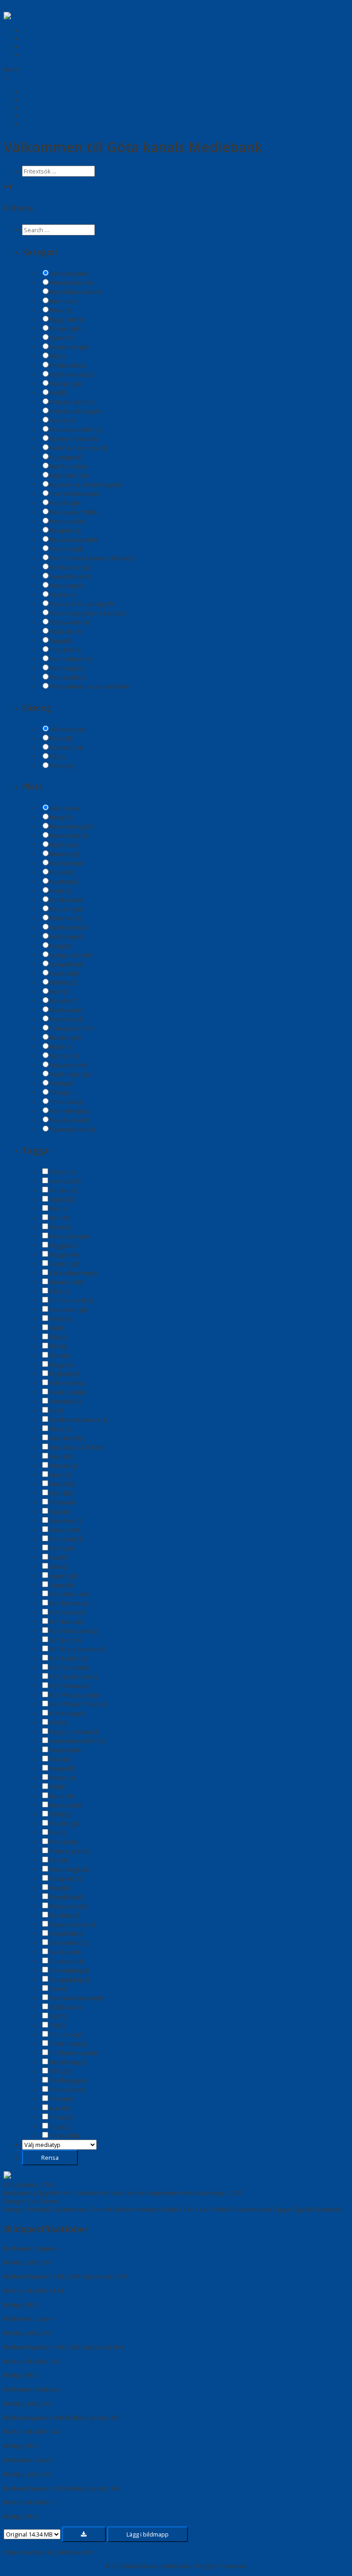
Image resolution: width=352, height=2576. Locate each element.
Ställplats (66, 631)
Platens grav (69, 1851)
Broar (61, 310)
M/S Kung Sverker (77, 1649)
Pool (59, 1860)
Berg (61, 817)
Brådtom (65, 845)
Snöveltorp (68, 1065)
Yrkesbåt (65, 2136)
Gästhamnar (71, 374)
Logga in (38, 55)
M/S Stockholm (73, 1677)
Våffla (60, 2071)
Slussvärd (66, 1961)
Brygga (63, 1245)
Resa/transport (74, 540)
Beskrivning (20, 2193)
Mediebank (43, 30)
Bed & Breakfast (75, 292)
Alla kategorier (70, 273)
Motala (64, 1001)
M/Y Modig (67, 1713)
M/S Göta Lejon (74, 1631)
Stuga (61, 641)
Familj (60, 1319)
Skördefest (68, 1943)
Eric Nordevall (71, 1300)
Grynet (62, 420)
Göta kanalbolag (75, 411)
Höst (61, 738)
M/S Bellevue (71, 1603)
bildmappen (111, 2552)
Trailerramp (69, 2044)
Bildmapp (42, 39)
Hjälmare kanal (73, 439)
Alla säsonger (69, 729)
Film (58, 1346)
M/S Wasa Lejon (75, 1695)
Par (57, 1833)
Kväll (59, 1557)
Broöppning (69, 1236)
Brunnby (65, 854)
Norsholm (67, 1019)
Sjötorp (65, 1056)
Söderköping (71, 1074)
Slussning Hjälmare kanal (88, 613)
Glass (60, 1429)
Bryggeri (64, 1255)
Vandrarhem (70, 659)
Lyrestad (65, 973)
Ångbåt (63, 1199)
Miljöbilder (69, 475)
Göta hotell (68, 1438)
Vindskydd (68, 677)
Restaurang (69, 1906)
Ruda (60, 1047)
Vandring (67, 668)
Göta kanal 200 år (76, 1447)
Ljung (60, 946)
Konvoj (62, 1548)
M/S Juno (65, 1640)
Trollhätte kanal (74, 2053)
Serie (191, 2209)
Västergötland (72, 1129)
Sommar (66, 747)
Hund (60, 1475)
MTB (59, 1787)
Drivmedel (67, 1282)
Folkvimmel (68, 1383)
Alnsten (63, 1190)
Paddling (65, 503)
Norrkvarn (67, 1010)
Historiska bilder (76, 429)
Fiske (60, 1355)
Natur (62, 1796)
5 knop (62, 1172)
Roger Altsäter (72, 1924)
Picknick (64, 1842)
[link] (38, 91)
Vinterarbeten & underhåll (89, 686)
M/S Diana (67, 1622)
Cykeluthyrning (73, 1273)
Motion (62, 1778)
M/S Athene (69, 1594)
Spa (58, 1989)
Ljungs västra (71, 955)
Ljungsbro (67, 964)
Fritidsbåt (67, 365)
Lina (58, 1567)
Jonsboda (66, 900)
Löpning (64, 1576)
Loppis (62, 1585)
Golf (59, 393)
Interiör (63, 1502)
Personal (67, 521)
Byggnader (68, 319)
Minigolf (64, 1768)
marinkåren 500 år (77, 1741)
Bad (58, 1209)
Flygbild (64, 1374)
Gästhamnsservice (78, 1420)
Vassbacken (70, 1120)
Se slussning (71, 567)
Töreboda (67, 1102)
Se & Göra (67, 549)
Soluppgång (69, 1979)
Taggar (282, 2209)
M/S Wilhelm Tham (78, 1704)
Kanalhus (65, 1521)
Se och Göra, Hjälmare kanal (91, 558)
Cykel (62, 338)
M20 (58, 1723)
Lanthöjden (69, 927)
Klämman (66, 918)
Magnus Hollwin (74, 1732)
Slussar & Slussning (82, 604)
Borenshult (69, 836)
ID (6, 2185)
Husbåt (63, 1484)
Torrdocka (67, 2035)
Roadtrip (64, 1915)
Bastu (60, 1227)
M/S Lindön (68, 1658)
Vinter (61, 766)
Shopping (66, 585)
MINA (60, 1759)
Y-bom (61, 2117)
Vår (58, 757)
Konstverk (66, 1539)
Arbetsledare (71, 283)
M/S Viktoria (69, 1686)
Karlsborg (66, 909)
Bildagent (42, 47)
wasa (60, 2108)
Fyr (57, 1411)
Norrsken (66, 1805)
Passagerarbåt (73, 512)
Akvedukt (66, 1181)
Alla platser (65, 808)
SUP (58, 2016)
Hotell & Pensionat (79, 448)
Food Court (68, 1392)
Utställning (67, 2062)
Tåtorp (62, 1093)
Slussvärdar (69, 622)
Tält (58, 2025)
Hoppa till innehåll (28, 8)
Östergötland (71, 1028)
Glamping (66, 384)
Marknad (65, 1750)
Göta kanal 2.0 (72, 402)
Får (57, 356)
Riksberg (65, 1037)
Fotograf (15, 2201)
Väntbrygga (68, 2080)
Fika (58, 1337)
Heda (60, 891)
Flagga (61, 1365)
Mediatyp (148, 2209)
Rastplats (66, 530)
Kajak (60, 1511)
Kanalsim (65, 1530)
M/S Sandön (70, 1667)
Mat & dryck (69, 466)
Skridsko (65, 1952)
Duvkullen (67, 863)
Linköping (66, 937)
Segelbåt (66, 1934)
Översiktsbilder (74, 494)
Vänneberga (70, 1111)
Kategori (15, 2209)
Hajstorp (65, 881)
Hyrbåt (62, 1493)
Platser (242, 2209)
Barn (59, 1218)
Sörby (61, 1083)
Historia (63, 1466)
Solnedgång (69, 1970)
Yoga (59, 2126)
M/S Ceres (67, 1612)
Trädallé (66, 650)
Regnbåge (67, 1897)
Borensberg (71, 826)
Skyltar (62, 595)
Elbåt (59, 1291)
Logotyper (67, 457)
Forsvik (63, 872)
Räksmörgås (70, 1869)
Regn (60, 1888)
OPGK (60, 1814)
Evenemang (69, 347)
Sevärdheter (70, 576)
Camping (65, 329)
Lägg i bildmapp (148, 2534)
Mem (60, 992)
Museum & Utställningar (86, 485)
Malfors (64, 982)
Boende (64, 301)
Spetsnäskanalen (77, 1998)
